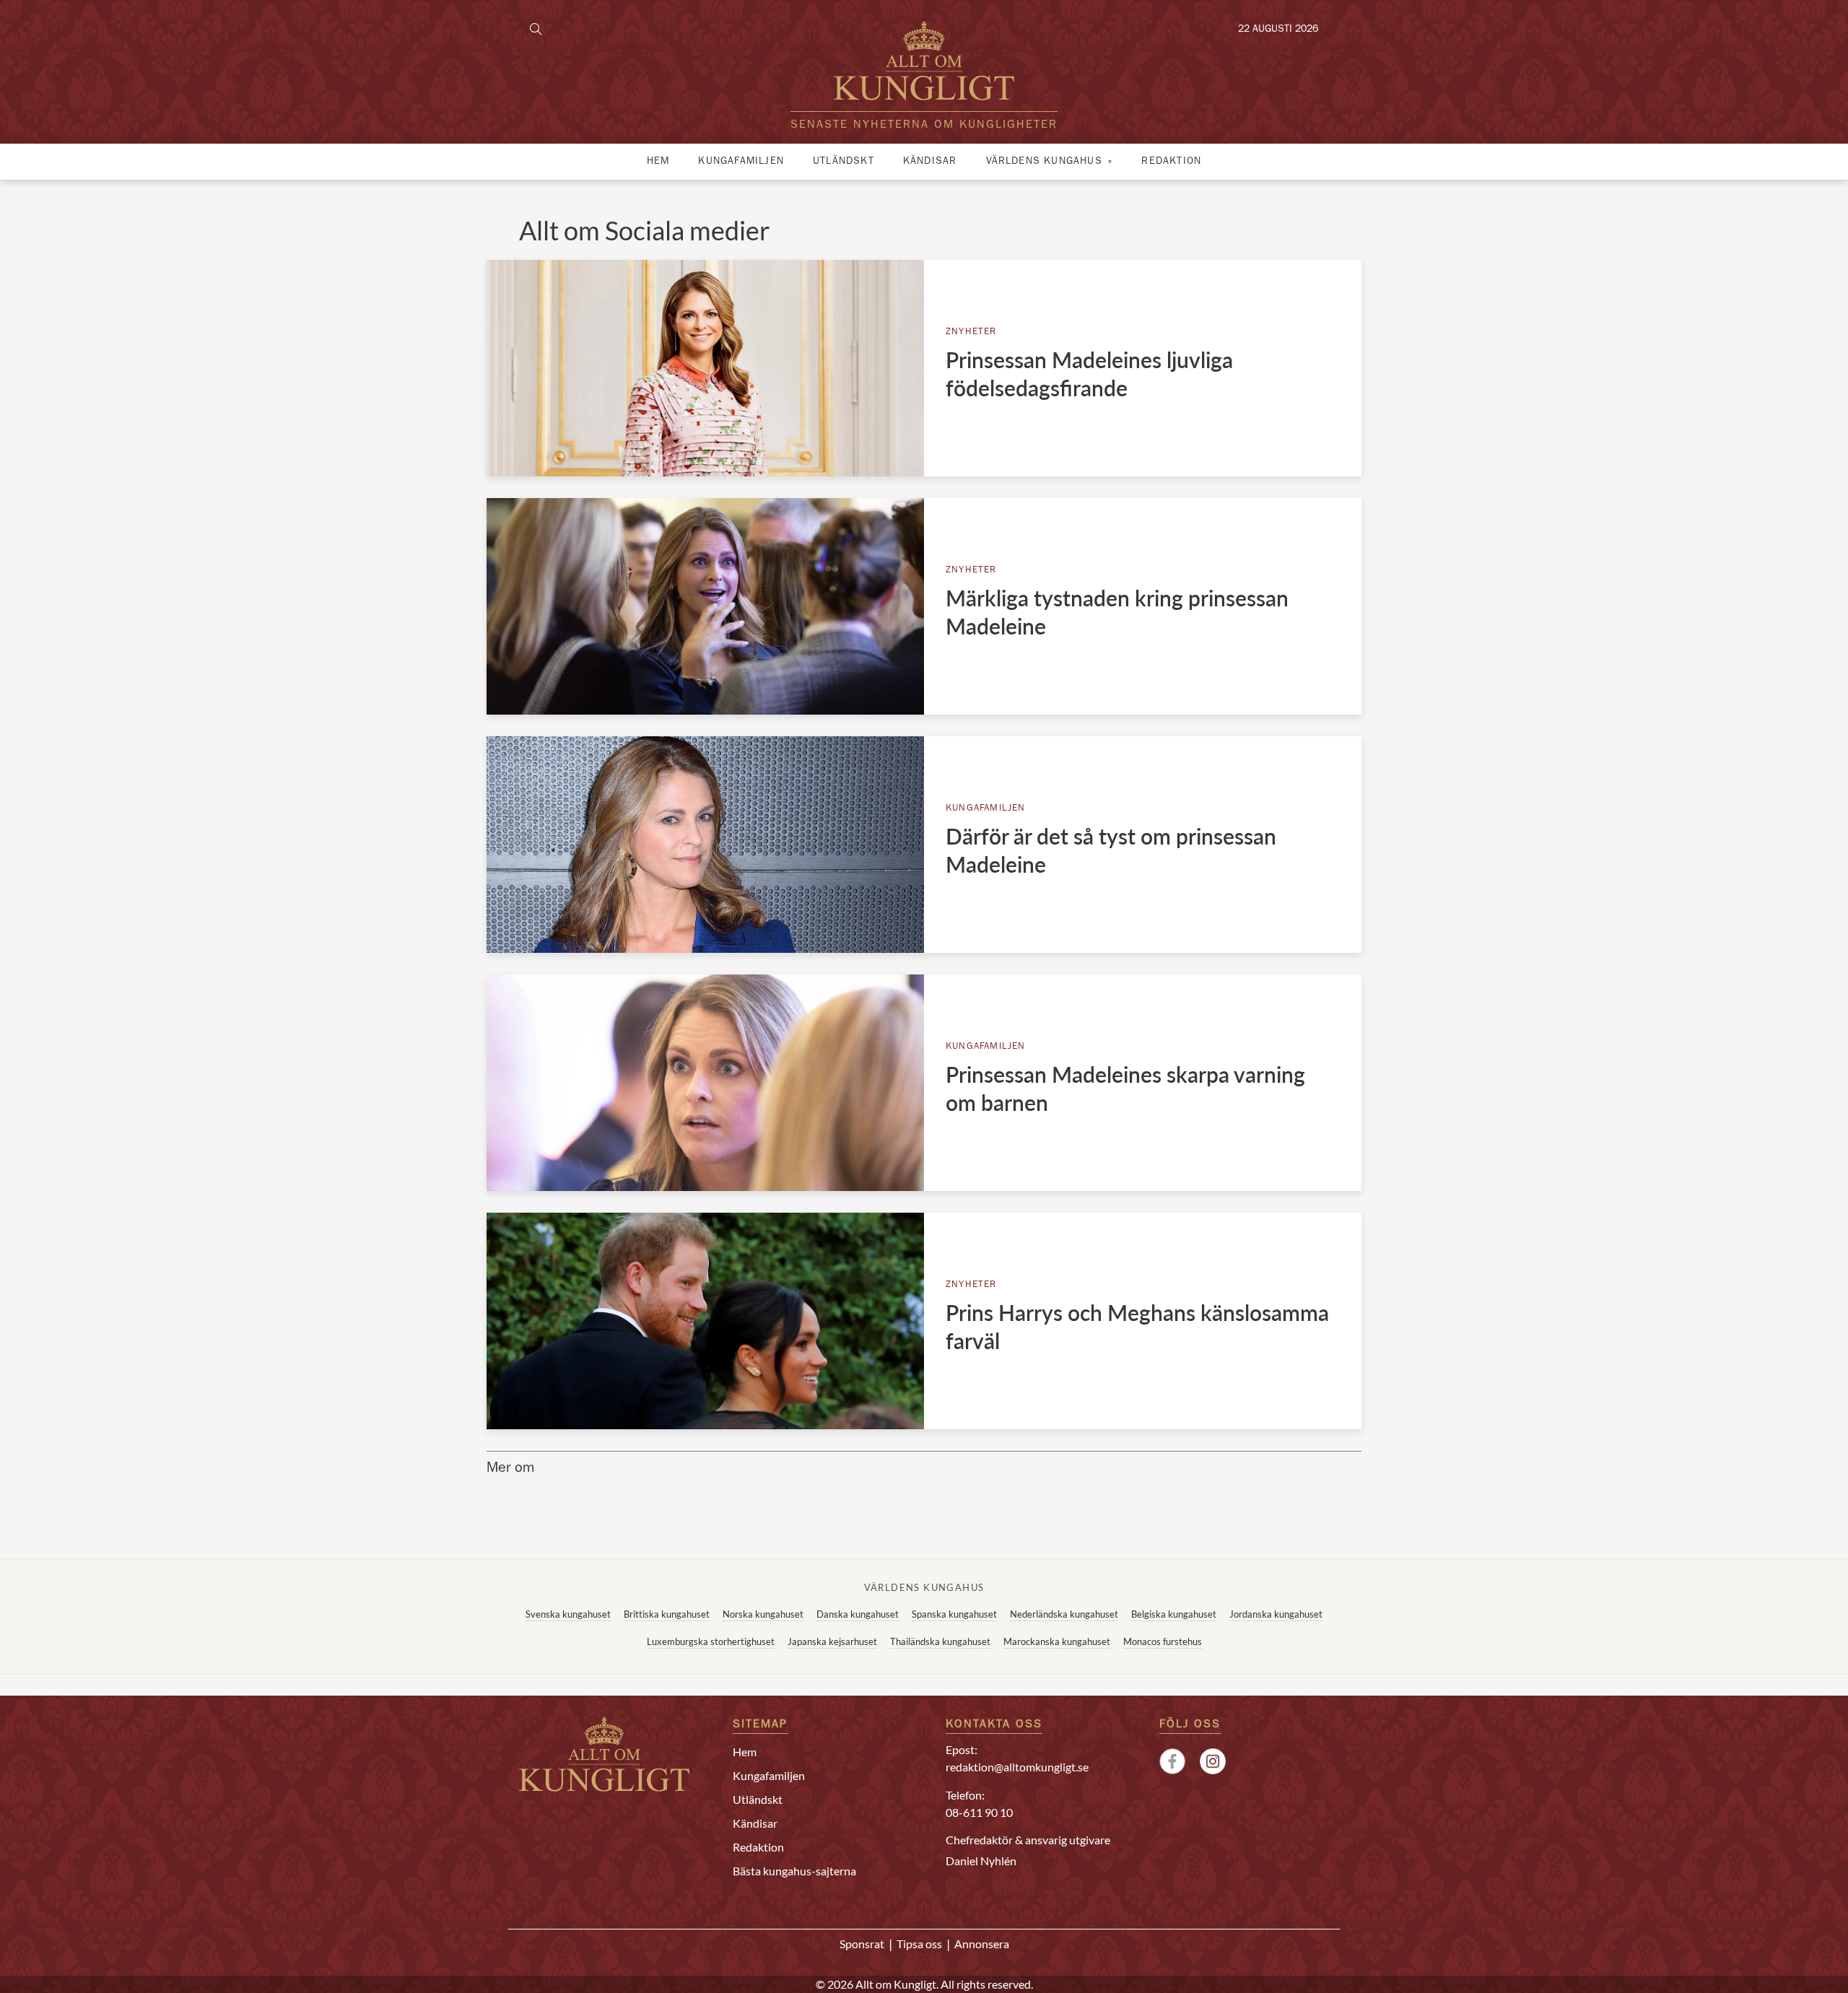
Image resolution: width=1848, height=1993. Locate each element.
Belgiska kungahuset (1174, 1614)
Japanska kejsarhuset (832, 1641)
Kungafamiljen (741, 162)
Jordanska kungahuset (1276, 1614)
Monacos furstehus (1163, 1641)
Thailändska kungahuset (940, 1641)
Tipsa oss (919, 1944)
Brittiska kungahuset (667, 1614)
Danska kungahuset (858, 1614)
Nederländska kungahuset (1064, 1614)
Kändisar (930, 162)
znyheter (971, 332)
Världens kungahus (1044, 162)
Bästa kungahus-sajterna (794, 1871)
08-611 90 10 (979, 1812)
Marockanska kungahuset (1057, 1641)
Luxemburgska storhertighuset (711, 1641)
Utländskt (844, 162)
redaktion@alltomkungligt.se (1017, 1767)
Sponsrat (862, 1944)
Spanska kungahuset (954, 1614)
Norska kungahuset (763, 1614)
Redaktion (1171, 162)
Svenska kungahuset (568, 1614)
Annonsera (982, 1944)
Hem (658, 162)
